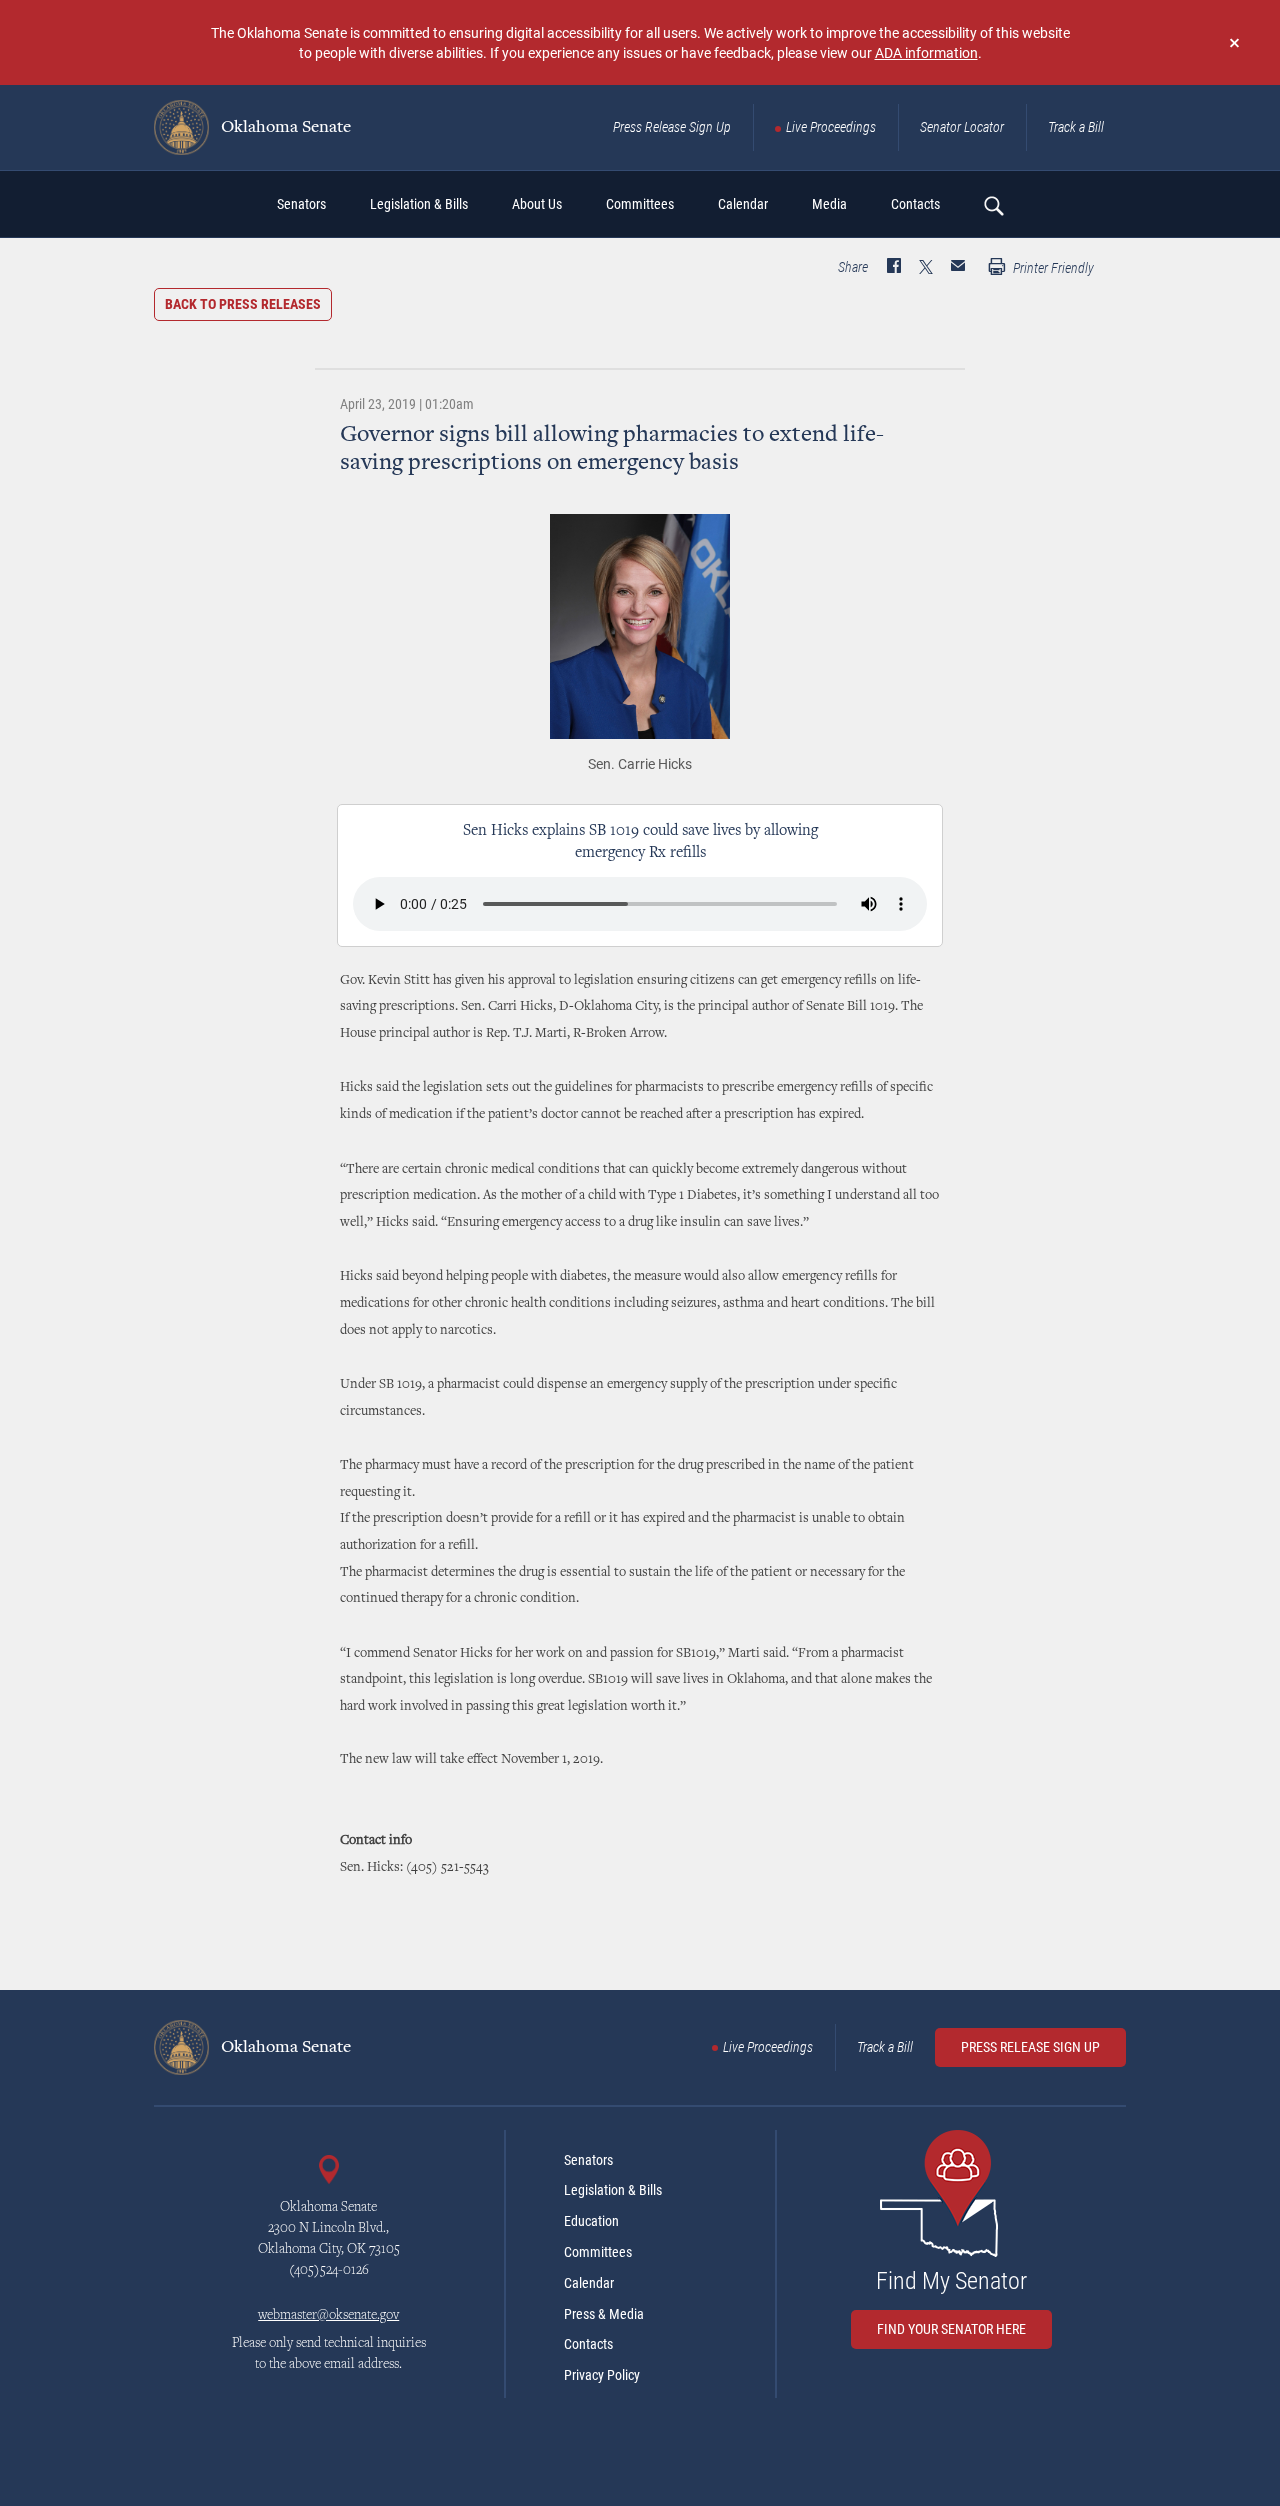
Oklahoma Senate (284, 128)
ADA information (926, 52)
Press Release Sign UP (1030, 2047)
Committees (598, 2252)
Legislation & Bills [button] (419, 204)
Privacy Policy (602, 2375)
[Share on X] (926, 268)
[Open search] (993, 205)
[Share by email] (958, 268)
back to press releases (243, 304)
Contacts (588, 2344)
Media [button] (829, 204)
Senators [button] (301, 204)
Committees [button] (640, 204)
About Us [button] (537, 204)
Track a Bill (1076, 127)
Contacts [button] (915, 204)
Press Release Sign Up (672, 127)
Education (591, 2221)
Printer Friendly (1052, 268)
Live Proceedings (831, 127)
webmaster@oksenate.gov (328, 2316)
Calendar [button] (743, 204)
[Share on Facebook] (894, 268)
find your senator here (951, 2329)
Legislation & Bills (613, 2190)
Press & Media (604, 2314)
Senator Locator (962, 127)
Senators (588, 2160)
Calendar (589, 2283)
